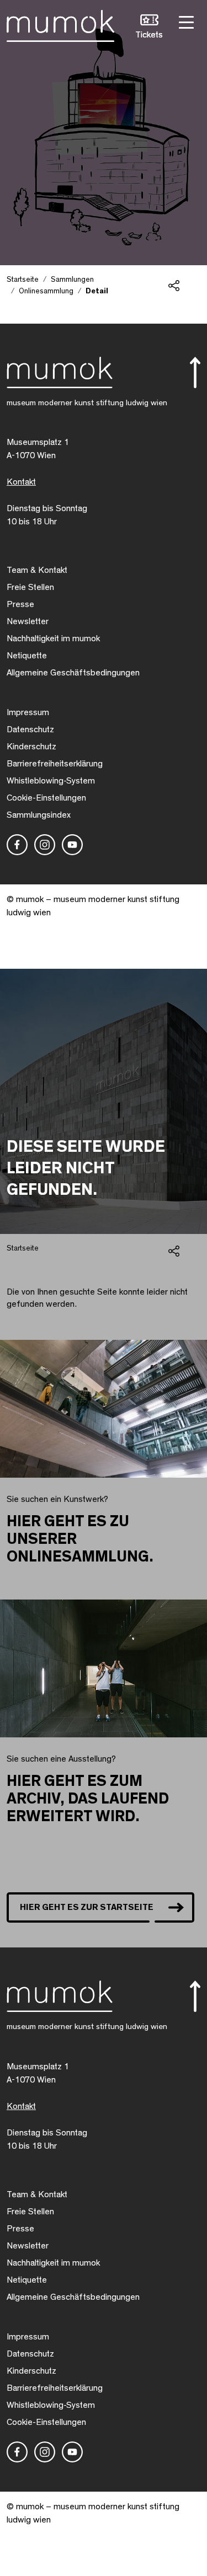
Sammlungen (72, 280)
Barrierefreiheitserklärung (55, 764)
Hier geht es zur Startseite (87, 1907)
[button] (149, 28)
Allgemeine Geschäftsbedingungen (73, 673)
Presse (20, 604)
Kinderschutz (31, 747)
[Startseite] (60, 24)
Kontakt (21, 482)
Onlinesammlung (46, 291)
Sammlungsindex (39, 815)
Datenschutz (30, 729)
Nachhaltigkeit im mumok (53, 638)
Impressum (28, 712)
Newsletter (28, 621)
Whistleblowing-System (51, 781)
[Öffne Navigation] (185, 21)
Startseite (23, 280)
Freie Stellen (30, 587)
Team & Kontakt (37, 570)
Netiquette (27, 656)
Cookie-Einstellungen (46, 798)
